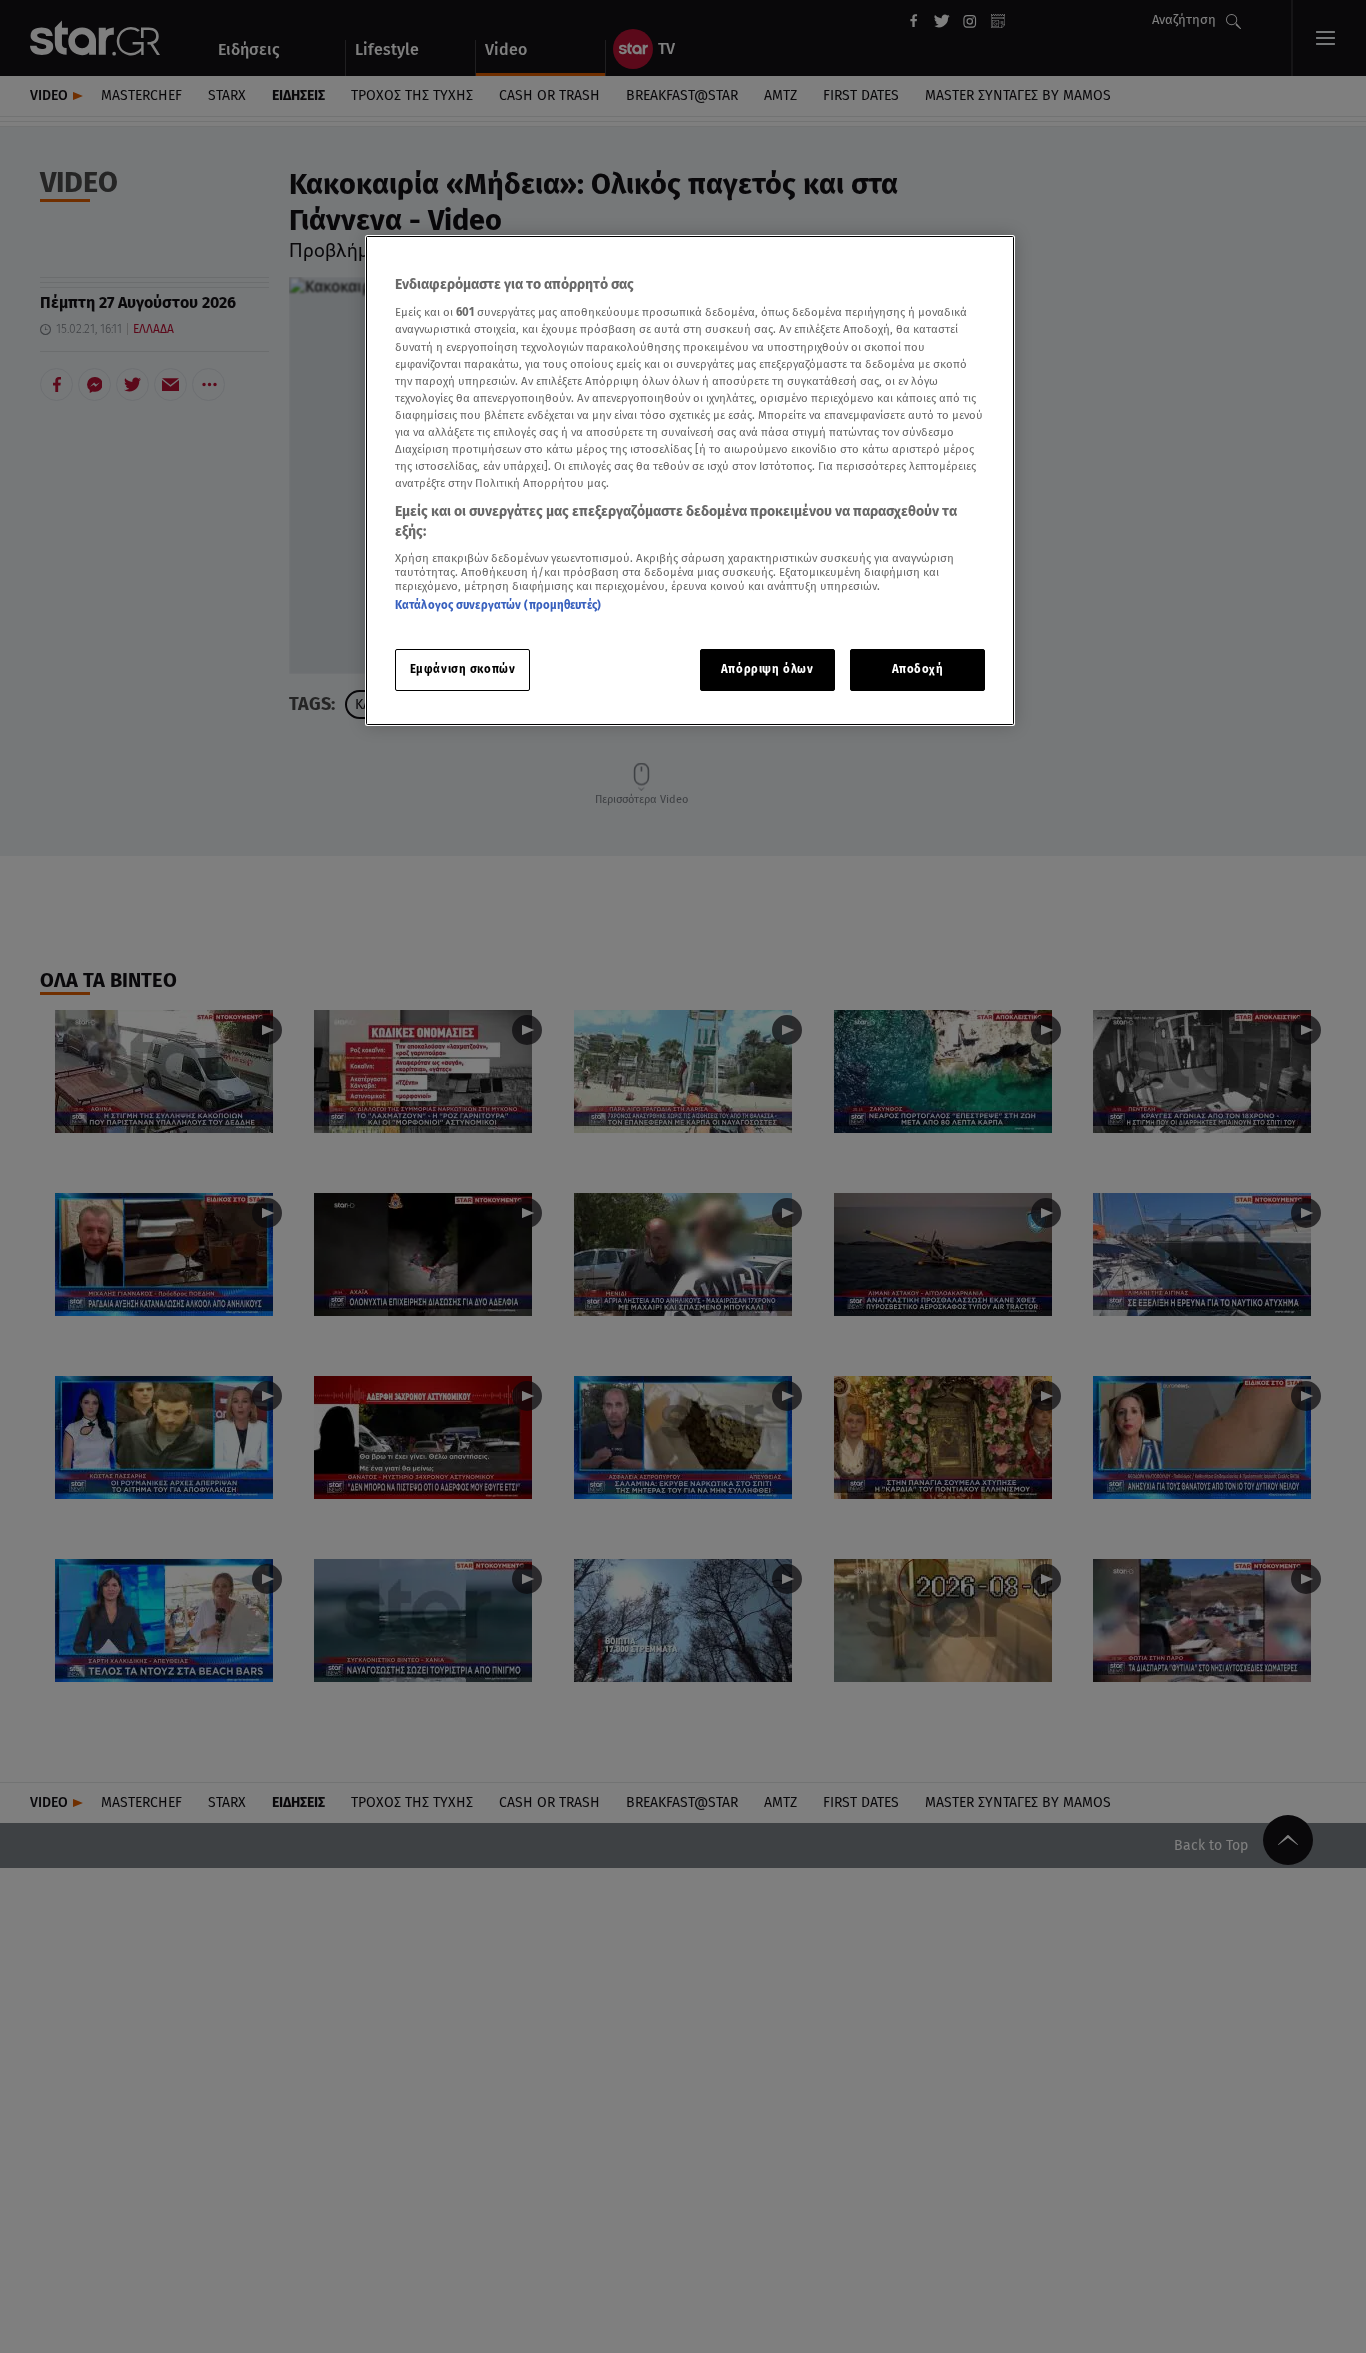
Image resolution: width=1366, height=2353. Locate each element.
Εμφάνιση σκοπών (463, 669)
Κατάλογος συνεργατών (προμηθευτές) (498, 606)
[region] (690, 480)
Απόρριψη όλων (767, 669)
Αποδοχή (918, 669)
